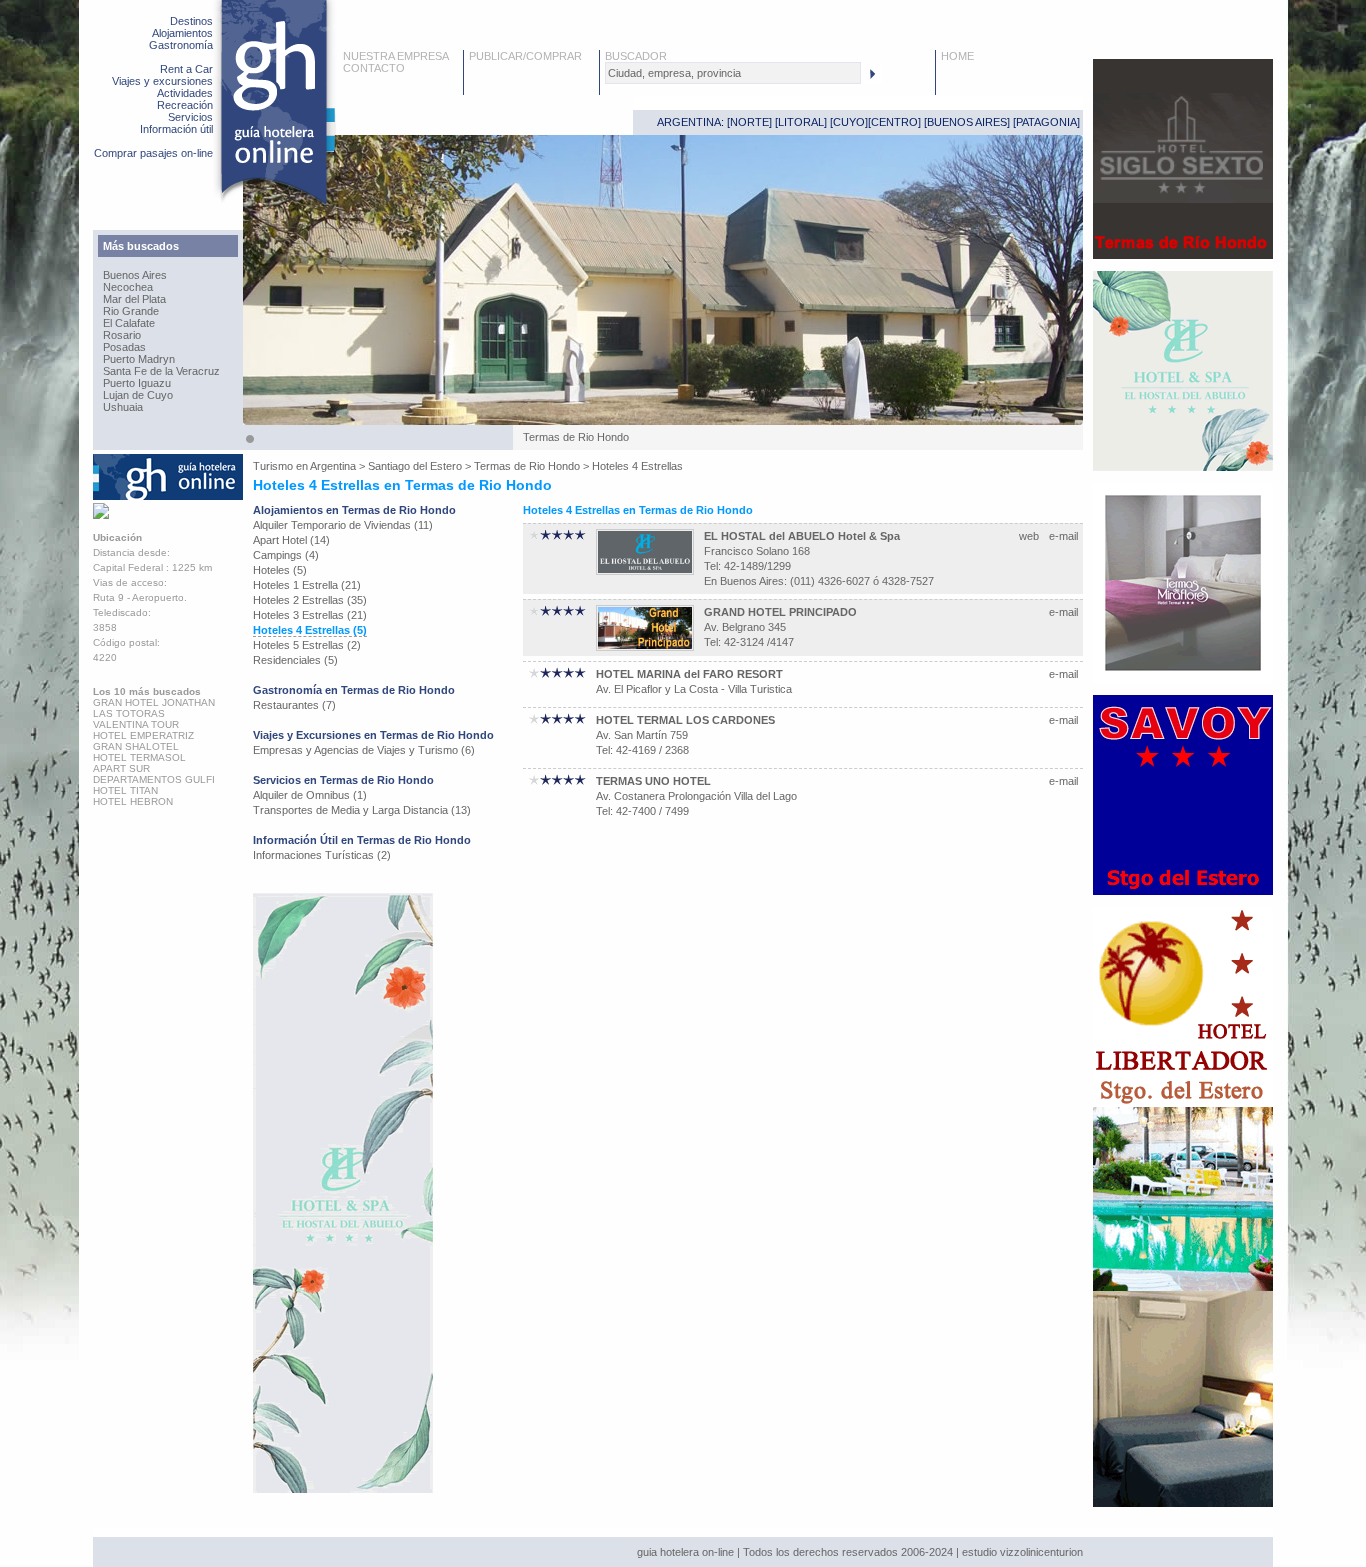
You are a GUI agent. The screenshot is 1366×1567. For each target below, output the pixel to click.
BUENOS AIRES (967, 122)
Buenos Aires (135, 275)
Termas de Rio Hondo (527, 466)
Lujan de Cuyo (138, 395)
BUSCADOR (636, 56)
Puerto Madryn (139, 359)
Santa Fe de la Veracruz (161, 371)
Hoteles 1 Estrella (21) (307, 585)
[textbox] (733, 73)
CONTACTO (374, 68)
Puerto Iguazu (137, 383)
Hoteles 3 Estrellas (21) (310, 615)
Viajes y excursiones (162, 81)
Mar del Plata (134, 299)
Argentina (333, 466)
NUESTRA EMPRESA (396, 56)
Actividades (185, 93)
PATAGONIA (1046, 122)
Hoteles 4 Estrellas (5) (310, 630)
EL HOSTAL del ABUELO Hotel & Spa (802, 536)
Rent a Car (186, 69)
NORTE (749, 122)
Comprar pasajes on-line (153, 153)
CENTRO (894, 122)
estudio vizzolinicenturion (1022, 1552)
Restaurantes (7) (294, 705)
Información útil (176, 129)
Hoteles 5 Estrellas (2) (307, 645)
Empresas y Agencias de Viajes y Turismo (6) (364, 750)
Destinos (191, 21)
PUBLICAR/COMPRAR (525, 56)
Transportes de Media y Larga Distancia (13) (362, 810)
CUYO (849, 122)
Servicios (190, 117)
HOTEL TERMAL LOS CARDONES (685, 720)
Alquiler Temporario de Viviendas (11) (343, 525)
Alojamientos (182, 33)
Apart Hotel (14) (291, 540)
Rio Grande (131, 311)
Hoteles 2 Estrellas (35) (310, 600)
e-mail (1063, 536)
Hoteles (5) (280, 570)
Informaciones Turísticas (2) (322, 855)
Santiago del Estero (415, 466)
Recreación (185, 105)
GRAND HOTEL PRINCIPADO (780, 612)
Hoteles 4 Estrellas (637, 466)
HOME (957, 56)
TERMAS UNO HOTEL (653, 781)
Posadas (124, 347)
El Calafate (129, 323)
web (1029, 536)
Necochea (128, 287)
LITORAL (801, 122)
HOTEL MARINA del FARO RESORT (689, 674)
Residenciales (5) (295, 660)
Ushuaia (123, 407)
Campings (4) (286, 555)
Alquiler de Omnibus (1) (310, 795)
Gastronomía (181, 45)
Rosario (122, 335)
